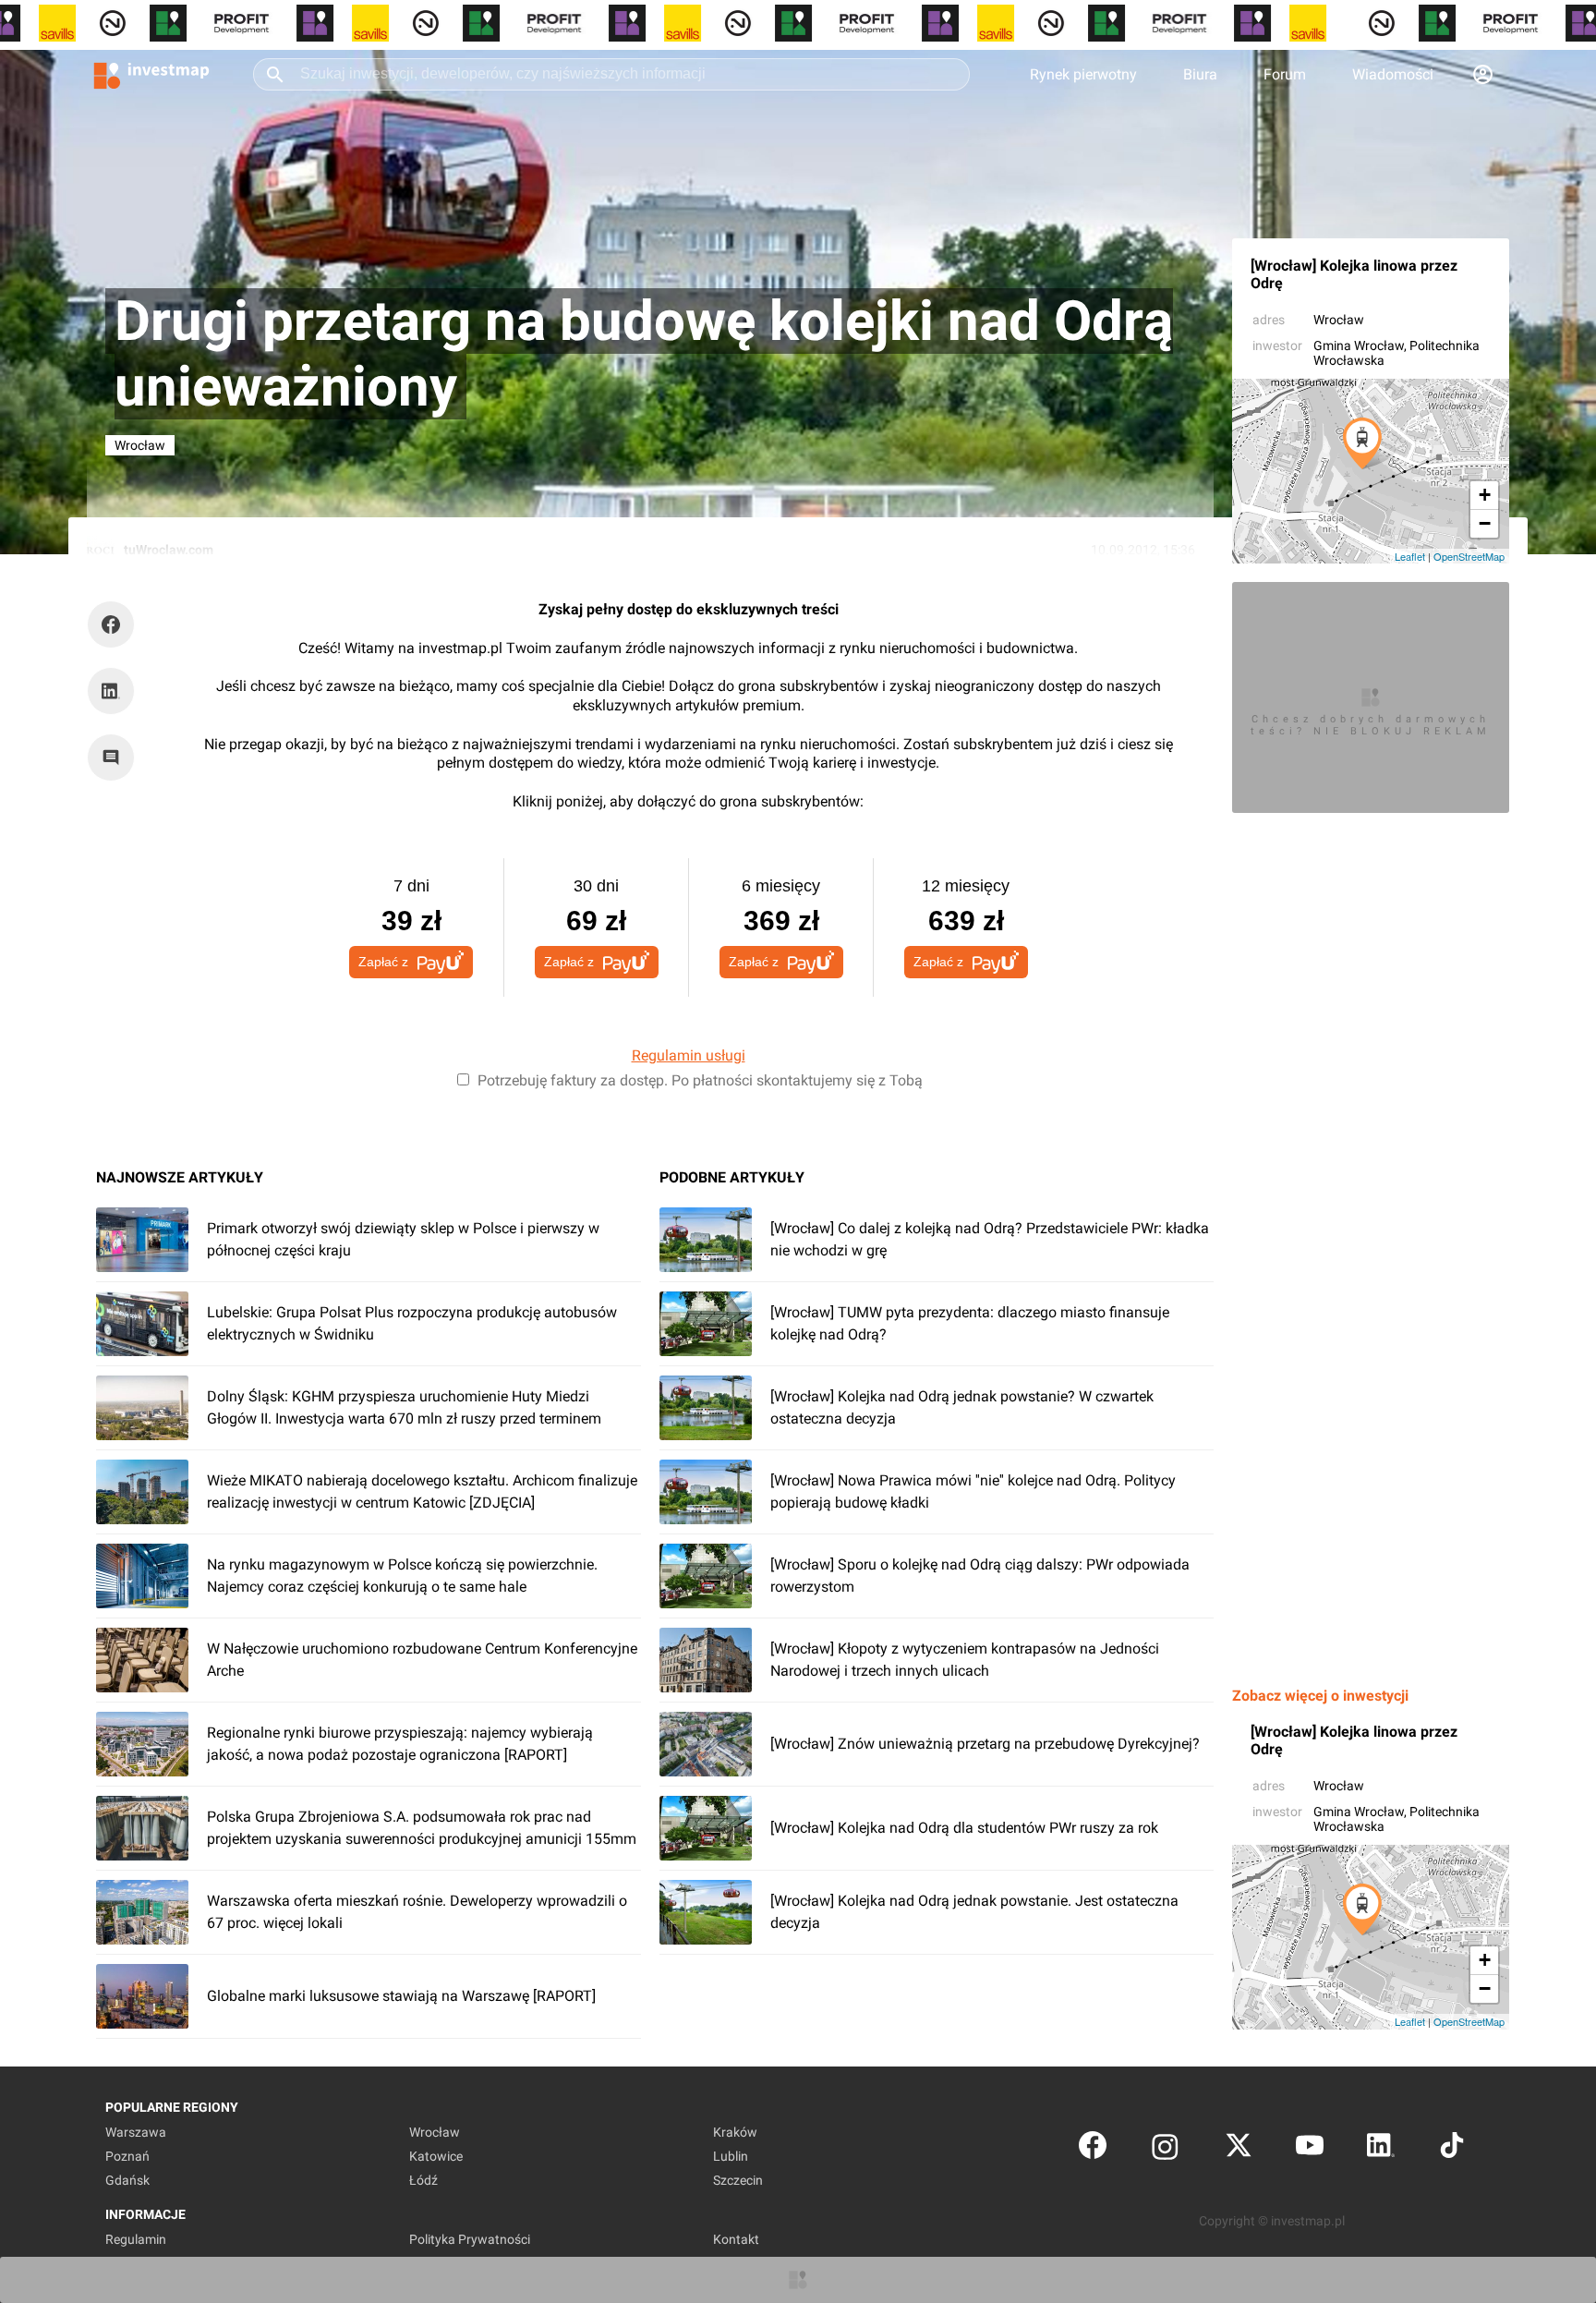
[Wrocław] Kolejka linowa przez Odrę (1354, 274)
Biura (1200, 74)
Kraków (735, 2132)
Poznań (127, 2156)
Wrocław (1339, 320)
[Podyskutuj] (115, 758)
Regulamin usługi (689, 1055)
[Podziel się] (115, 624)
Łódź (423, 2180)
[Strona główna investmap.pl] (151, 74)
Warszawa (136, 2132)
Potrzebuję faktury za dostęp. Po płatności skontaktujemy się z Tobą (700, 1080)
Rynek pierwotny (1083, 74)
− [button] (1485, 523)
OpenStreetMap (1469, 556)
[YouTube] (1310, 2149)
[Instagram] (1165, 2149)
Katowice (436, 2156)
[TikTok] (1452, 2149)
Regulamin (136, 2239)
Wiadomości (1393, 74)
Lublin (731, 2156)
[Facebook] (1093, 2149)
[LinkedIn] (1381, 2149)
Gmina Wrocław (1359, 345)
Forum (1285, 74)
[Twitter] (1239, 2149)
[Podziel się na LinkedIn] (111, 691)
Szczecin (738, 2180)
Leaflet (1410, 556)
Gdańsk (127, 2180)
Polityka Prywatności (470, 2239)
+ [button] (1485, 495)
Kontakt (736, 2239)
